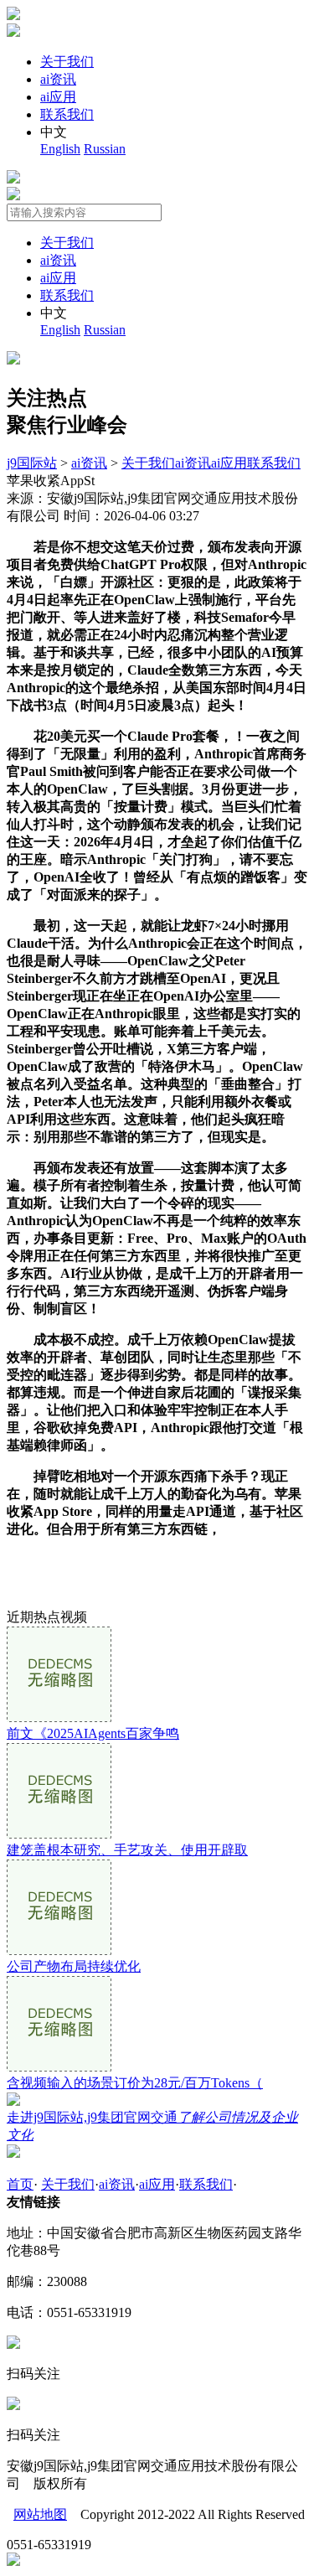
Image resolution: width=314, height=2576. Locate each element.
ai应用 (58, 97)
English (60, 149)
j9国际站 (32, 463)
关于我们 (67, 62)
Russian (105, 149)
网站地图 (40, 2514)
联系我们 (67, 114)
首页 (20, 2184)
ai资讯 (58, 79)
